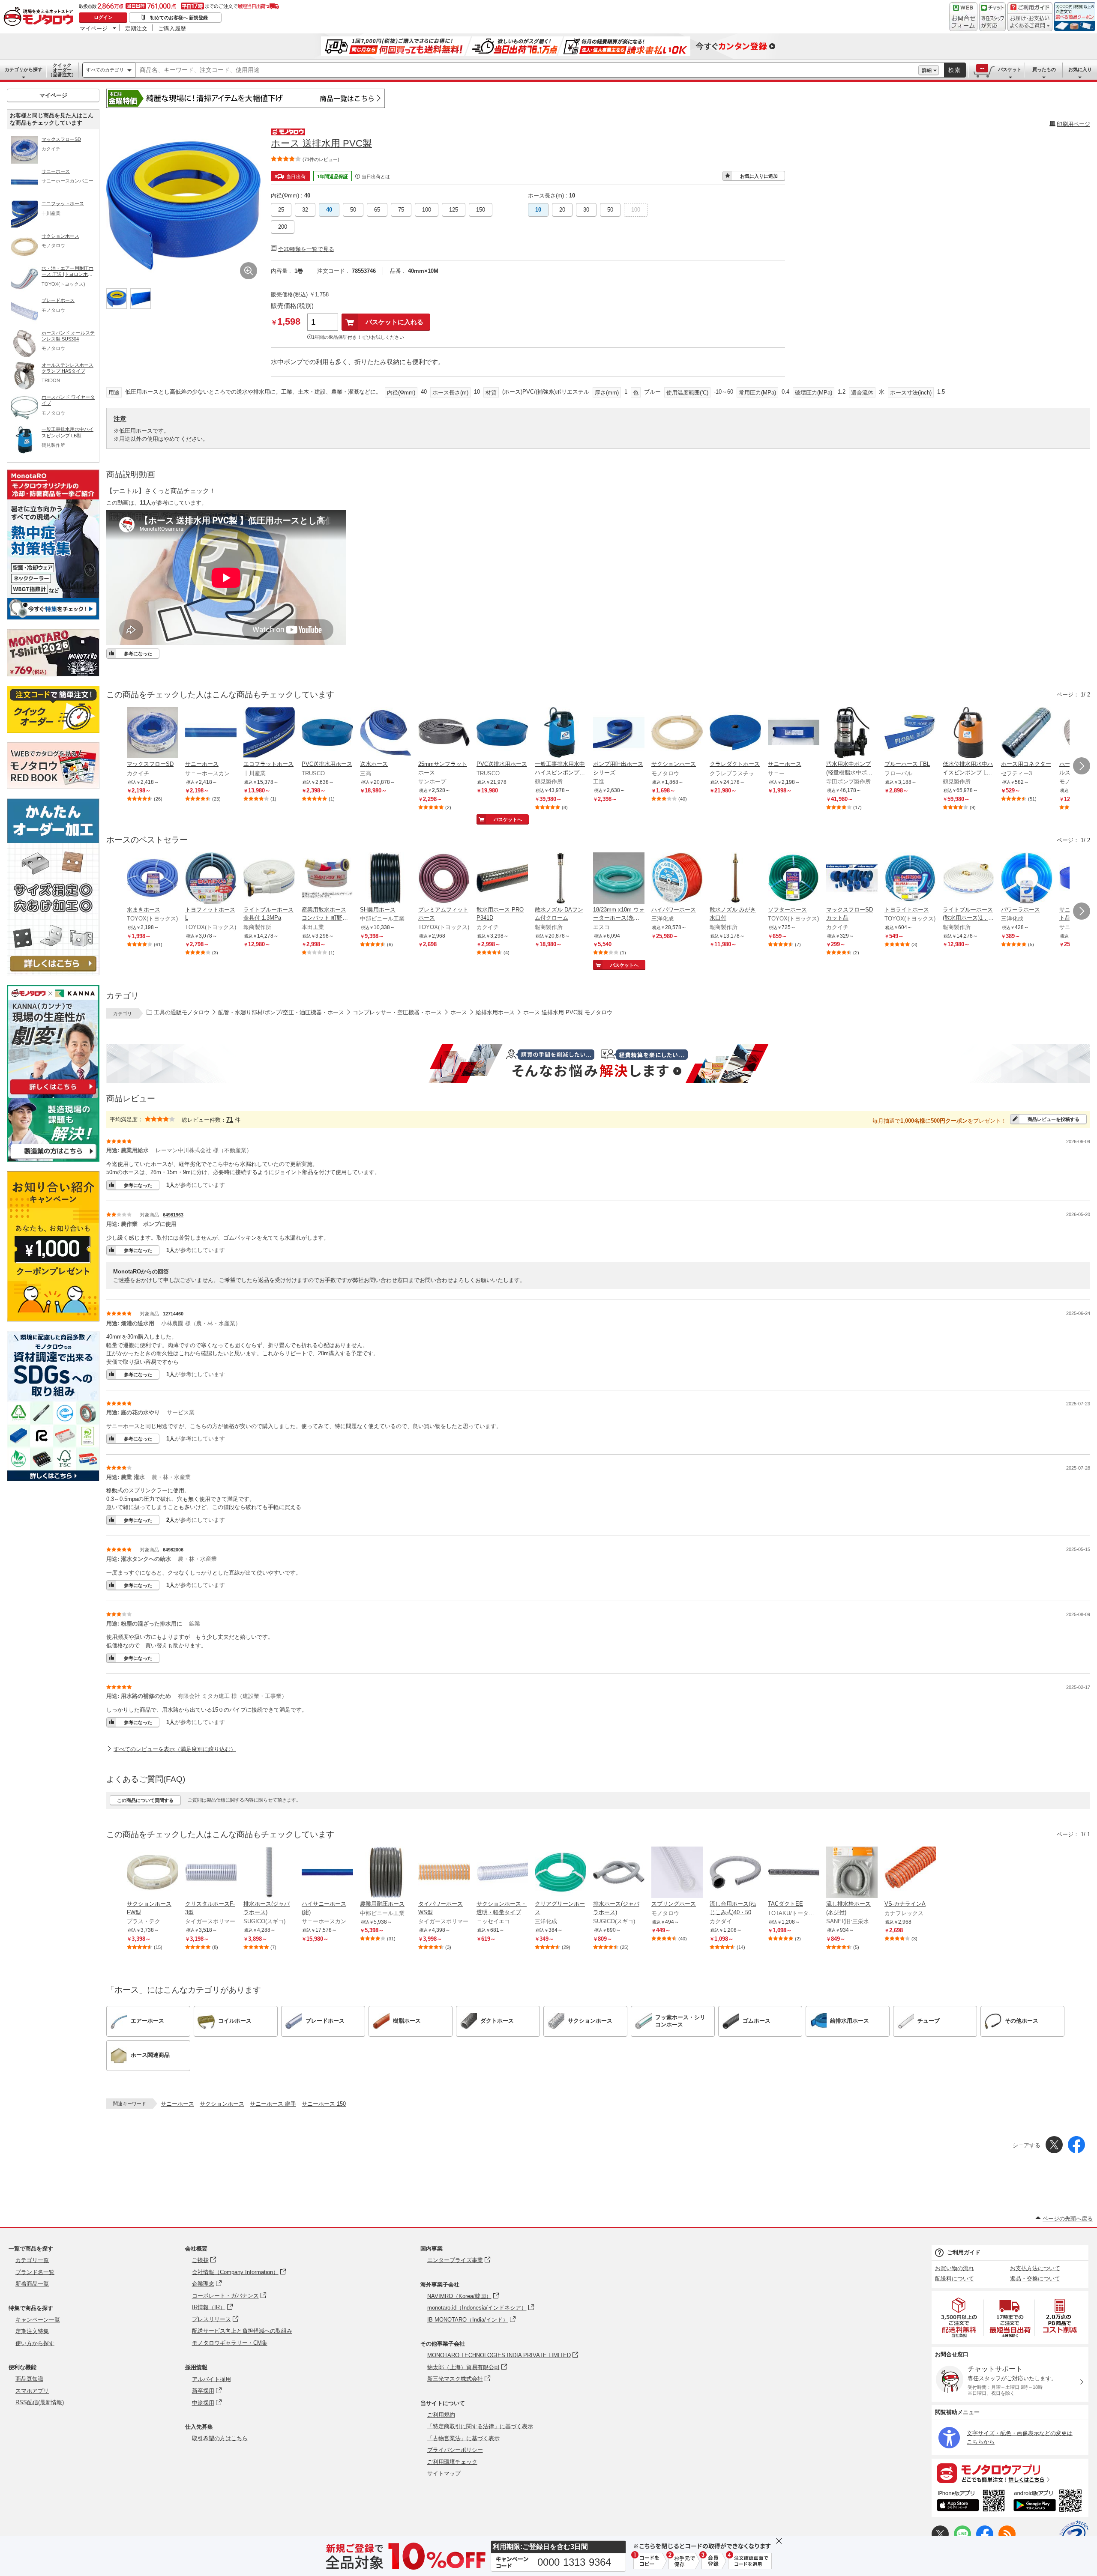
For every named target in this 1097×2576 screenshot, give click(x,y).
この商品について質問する (145, 1800)
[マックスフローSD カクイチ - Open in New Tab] (153, 733)
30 (586, 210)
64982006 (173, 1550)
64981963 (173, 1215)
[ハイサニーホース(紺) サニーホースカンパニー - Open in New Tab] (327, 1873)
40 (329, 210)
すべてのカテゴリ (105, 70)
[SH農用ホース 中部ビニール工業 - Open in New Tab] (386, 879)
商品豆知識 (29, 2379)
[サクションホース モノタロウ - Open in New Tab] (677, 733)
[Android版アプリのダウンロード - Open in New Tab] (1049, 2502)
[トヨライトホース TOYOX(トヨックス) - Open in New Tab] (910, 879)
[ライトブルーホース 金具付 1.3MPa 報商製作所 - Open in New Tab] (269, 879)
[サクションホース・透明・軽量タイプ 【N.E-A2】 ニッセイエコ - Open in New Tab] (502, 1873)
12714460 (173, 1314)
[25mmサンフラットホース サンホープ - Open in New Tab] (444, 733)
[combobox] (527, 70)
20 (562, 210)
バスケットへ (508, 819)
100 (427, 210)
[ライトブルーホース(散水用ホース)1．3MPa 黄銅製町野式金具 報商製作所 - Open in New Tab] (968, 879)
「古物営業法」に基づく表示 (463, 2438)
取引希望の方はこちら (220, 2438)
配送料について (955, 2279)
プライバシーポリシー (455, 2450)
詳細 (927, 70)
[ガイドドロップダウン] (1030, 22)
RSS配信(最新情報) (40, 2402)
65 (377, 210)
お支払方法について (1035, 2268)
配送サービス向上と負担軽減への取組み (242, 2331)
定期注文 (136, 28)
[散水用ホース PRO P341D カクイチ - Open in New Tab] (502, 879)
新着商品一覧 (32, 2284)
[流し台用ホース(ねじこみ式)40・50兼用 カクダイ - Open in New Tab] (735, 1873)
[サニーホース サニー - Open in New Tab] (794, 733)
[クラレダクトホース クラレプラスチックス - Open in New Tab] (735, 733)
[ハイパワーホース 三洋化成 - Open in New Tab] (677, 879)
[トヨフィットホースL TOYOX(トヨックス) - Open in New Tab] (211, 879)
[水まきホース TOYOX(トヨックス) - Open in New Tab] (153, 879)
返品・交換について (1035, 2279)
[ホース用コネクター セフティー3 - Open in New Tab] (1027, 733)
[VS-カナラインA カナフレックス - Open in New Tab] (910, 1873)
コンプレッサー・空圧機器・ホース (397, 1012)
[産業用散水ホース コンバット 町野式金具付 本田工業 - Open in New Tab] (327, 879)
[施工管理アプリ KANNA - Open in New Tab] (53, 1094)
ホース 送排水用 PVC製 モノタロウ (568, 1012)
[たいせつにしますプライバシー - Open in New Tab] (1074, 2535)
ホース (459, 1012)
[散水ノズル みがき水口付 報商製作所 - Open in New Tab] (735, 879)
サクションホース (222, 2104)
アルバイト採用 (211, 2379)
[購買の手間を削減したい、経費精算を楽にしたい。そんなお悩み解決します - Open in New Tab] (598, 1064)
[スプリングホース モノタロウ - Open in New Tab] (677, 1873)
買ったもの (1044, 69)
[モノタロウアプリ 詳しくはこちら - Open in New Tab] (1010, 2473)
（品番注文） (62, 70)
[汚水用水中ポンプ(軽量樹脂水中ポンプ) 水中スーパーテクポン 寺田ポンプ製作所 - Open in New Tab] (852, 733)
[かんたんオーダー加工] (53, 973)
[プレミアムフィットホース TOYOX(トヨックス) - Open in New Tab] (444, 879)
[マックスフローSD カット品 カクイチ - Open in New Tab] (852, 879)
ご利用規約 (441, 2415)
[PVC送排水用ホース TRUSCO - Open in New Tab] (327, 733)
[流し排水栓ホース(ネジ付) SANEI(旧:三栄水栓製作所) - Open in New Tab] (852, 1873)
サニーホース (177, 2104)
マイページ (94, 28)
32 (305, 210)
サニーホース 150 (324, 2104)
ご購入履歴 (172, 28)
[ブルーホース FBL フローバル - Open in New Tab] (910, 733)
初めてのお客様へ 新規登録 (179, 18)
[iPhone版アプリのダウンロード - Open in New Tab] (971, 2502)
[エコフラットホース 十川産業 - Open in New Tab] (269, 733)
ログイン (103, 17)
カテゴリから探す (24, 69)
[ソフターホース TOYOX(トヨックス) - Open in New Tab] (794, 879)
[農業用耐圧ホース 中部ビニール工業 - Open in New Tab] (386, 1873)
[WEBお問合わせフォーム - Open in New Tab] (963, 17)
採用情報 (196, 2367)
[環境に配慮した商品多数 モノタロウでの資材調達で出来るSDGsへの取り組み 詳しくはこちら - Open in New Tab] (53, 1479)
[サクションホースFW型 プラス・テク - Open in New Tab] (153, 1873)
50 (353, 210)
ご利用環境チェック (452, 2462)
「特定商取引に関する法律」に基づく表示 (480, 2426)
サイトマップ (444, 2473)
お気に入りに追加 (759, 176)
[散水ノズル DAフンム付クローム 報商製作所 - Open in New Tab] (560, 879)
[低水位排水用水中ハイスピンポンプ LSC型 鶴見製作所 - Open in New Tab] (968, 733)
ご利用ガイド (964, 2252)
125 (454, 210)
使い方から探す (35, 2343)
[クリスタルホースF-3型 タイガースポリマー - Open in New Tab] (211, 1873)
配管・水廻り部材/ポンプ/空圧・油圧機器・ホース (281, 1012)
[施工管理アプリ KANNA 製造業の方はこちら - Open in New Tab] (53, 1159)
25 (281, 210)
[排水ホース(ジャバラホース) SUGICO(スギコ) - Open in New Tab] (269, 1873)
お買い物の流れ (955, 2268)
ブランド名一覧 (35, 2272)
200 (283, 227)
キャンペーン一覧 (38, 2320)
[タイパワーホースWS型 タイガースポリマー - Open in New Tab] (444, 1873)
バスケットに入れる (394, 322)
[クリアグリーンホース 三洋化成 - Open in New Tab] (560, 1873)
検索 (955, 70)
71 (230, 1119)
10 (538, 210)
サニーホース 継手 (273, 2104)
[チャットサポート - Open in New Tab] (992, 17)
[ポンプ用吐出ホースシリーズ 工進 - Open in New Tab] (619, 733)
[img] (40, 17)
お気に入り (1080, 69)
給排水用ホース (495, 1012)
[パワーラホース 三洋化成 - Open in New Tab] (1027, 879)
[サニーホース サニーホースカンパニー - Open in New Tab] (211, 733)
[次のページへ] (1082, 766)
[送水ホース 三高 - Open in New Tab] (386, 733)
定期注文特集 (32, 2331)
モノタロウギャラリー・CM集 (230, 2343)
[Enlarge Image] (249, 271)
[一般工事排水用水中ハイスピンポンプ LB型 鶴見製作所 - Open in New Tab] (560, 733)
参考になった (138, 654)
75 (401, 210)
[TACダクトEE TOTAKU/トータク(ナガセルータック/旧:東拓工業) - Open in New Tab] (794, 1873)
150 (481, 210)
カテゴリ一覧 (32, 2260)
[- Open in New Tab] (959, 2318)
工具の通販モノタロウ (182, 1012)
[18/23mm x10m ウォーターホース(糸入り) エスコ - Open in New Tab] (619, 879)
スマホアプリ (32, 2391)
